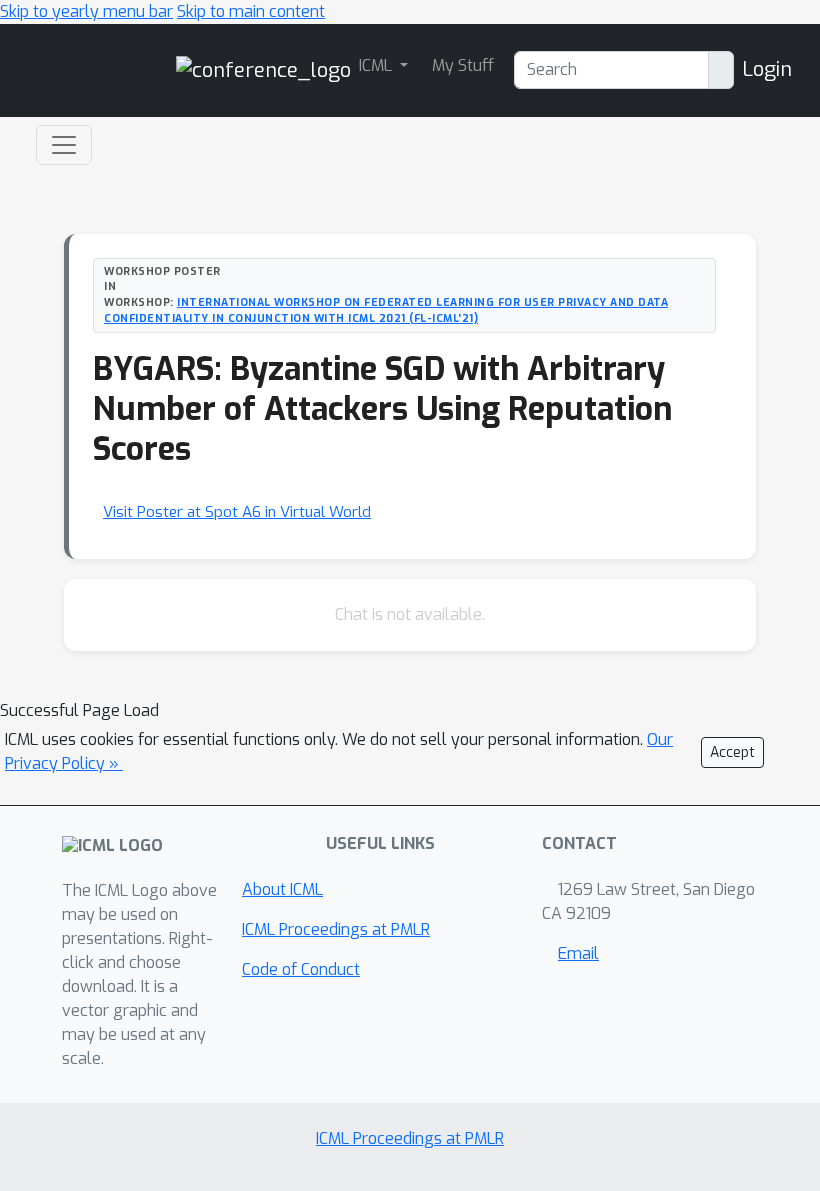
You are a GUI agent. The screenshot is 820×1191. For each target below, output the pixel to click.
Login (767, 69)
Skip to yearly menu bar (86, 11)
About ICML (282, 889)
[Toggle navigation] (64, 145)
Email (578, 953)
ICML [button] (377, 65)
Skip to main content (251, 11)
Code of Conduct (301, 969)
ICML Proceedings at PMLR (336, 929)
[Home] (263, 69)
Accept (732, 752)
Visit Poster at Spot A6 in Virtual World (237, 512)
